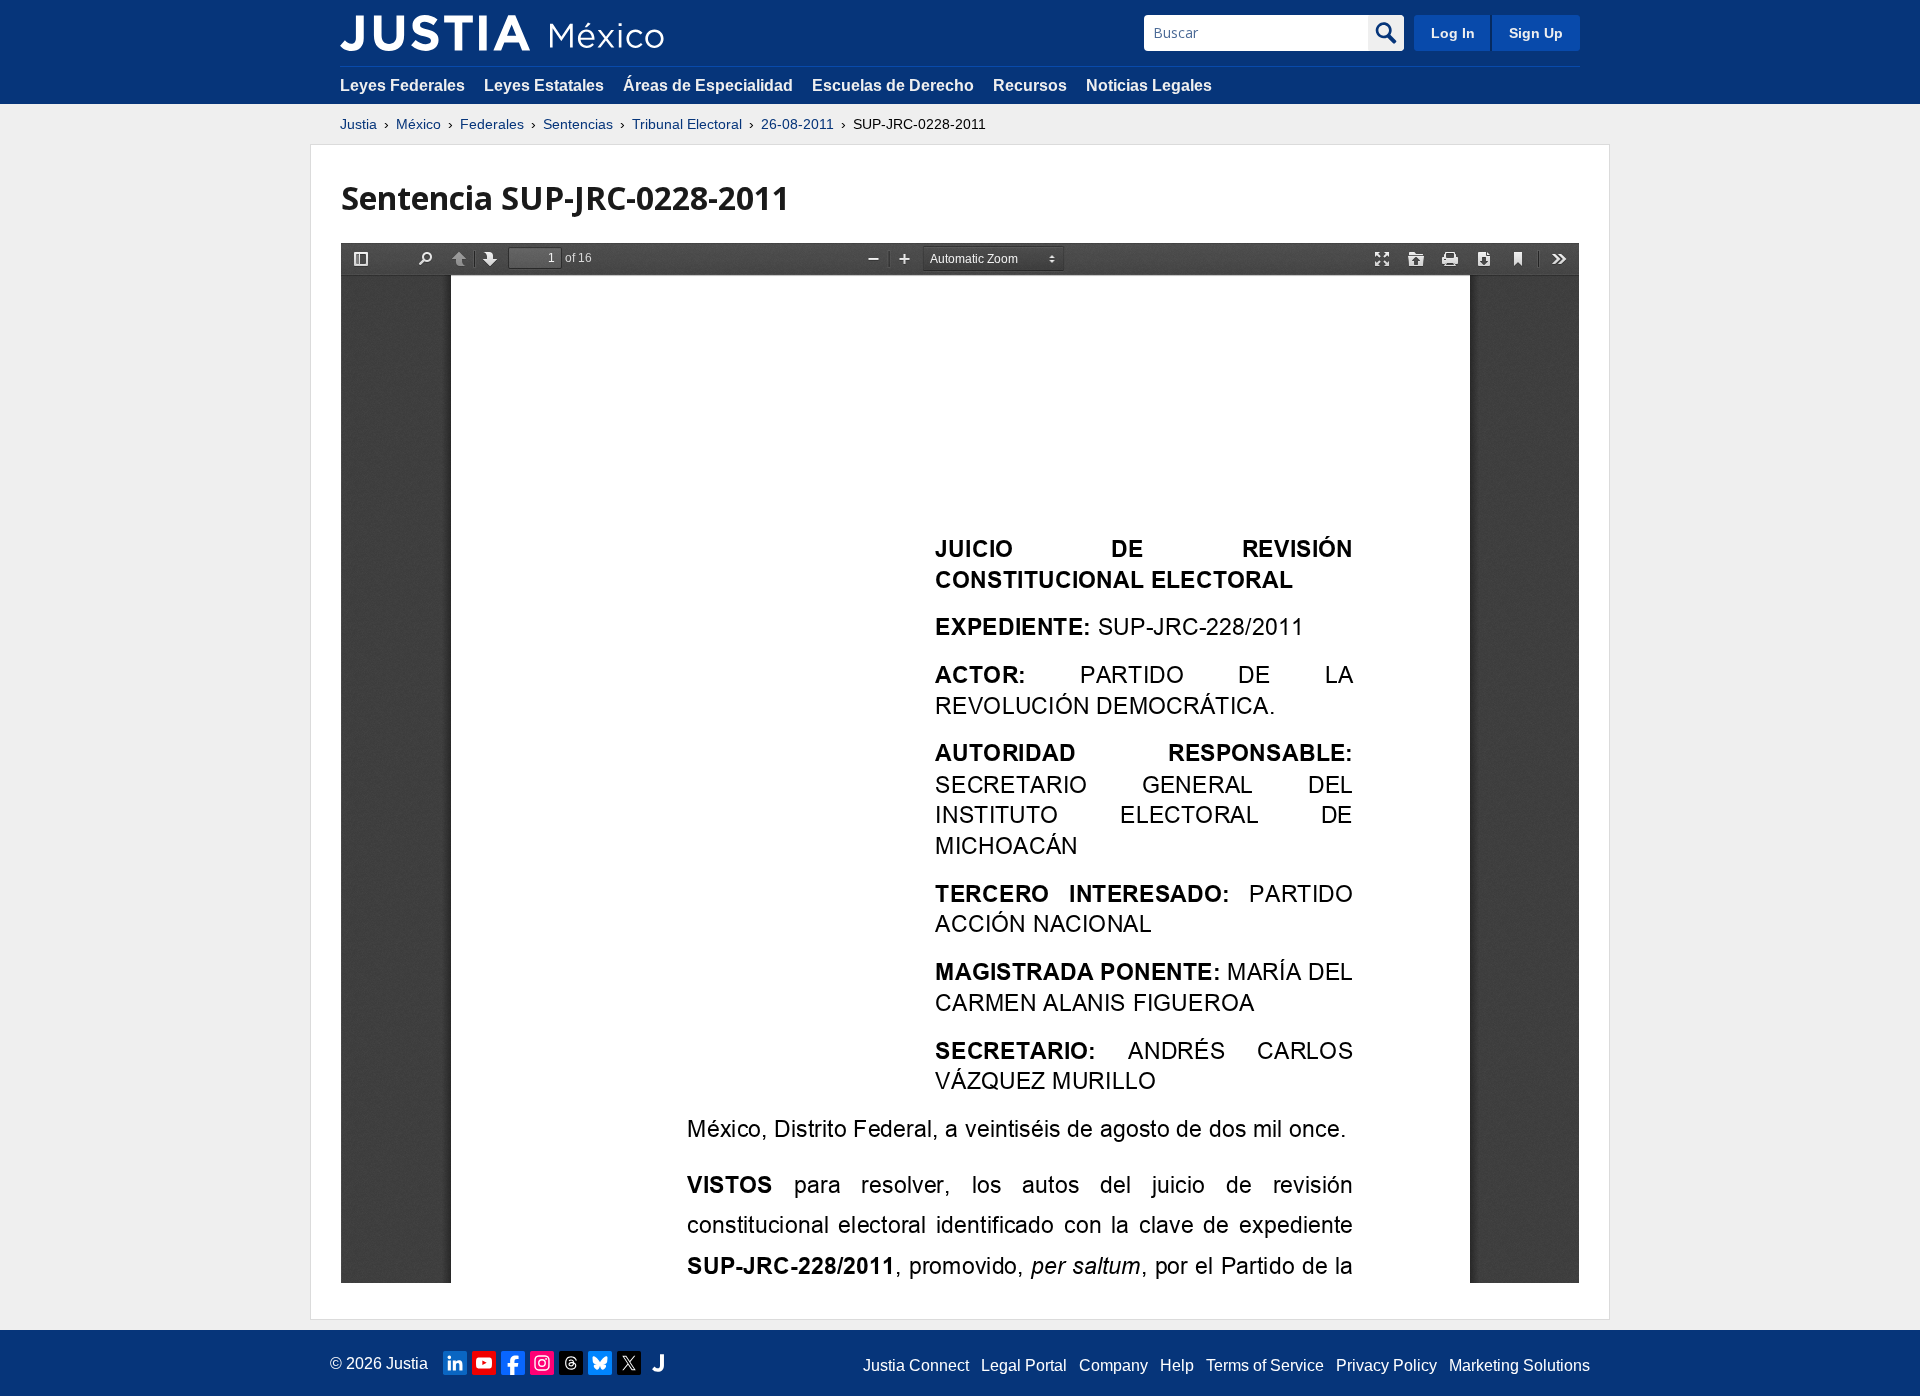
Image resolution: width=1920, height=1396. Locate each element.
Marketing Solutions (1519, 1365)
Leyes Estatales (544, 85)
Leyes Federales (402, 85)
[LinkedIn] (455, 1363)
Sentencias (578, 124)
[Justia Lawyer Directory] (658, 1363)
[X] (629, 1363)
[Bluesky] (600, 1363)
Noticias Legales (1149, 85)
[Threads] (571, 1363)
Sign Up (1536, 33)
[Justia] (435, 33)
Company (1113, 1365)
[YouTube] (484, 1363)
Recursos (1030, 85)
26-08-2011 (797, 124)
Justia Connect (916, 1365)
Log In (1453, 33)
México (418, 124)
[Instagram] (542, 1363)
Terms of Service (1265, 1365)
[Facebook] (513, 1363)
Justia (358, 124)
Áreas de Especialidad (708, 85)
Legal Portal (1024, 1365)
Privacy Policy (1386, 1365)
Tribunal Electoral (687, 124)
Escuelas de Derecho (893, 85)
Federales (492, 124)
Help (1177, 1365)
